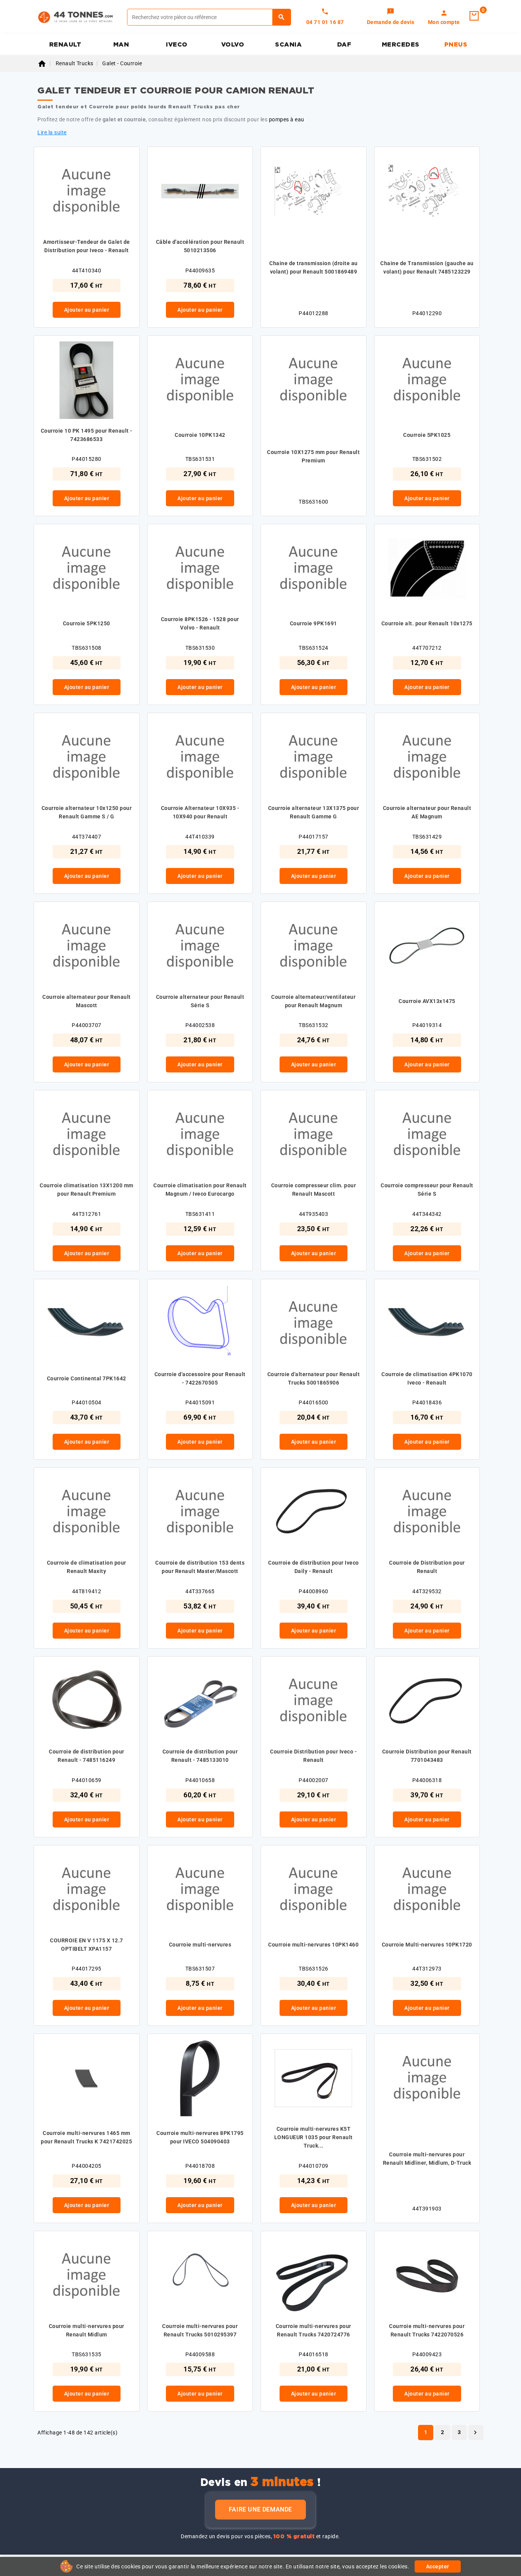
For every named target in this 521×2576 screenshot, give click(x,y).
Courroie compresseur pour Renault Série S (427, 1190)
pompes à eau (287, 119)
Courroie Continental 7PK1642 (87, 1378)
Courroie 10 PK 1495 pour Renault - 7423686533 (87, 435)
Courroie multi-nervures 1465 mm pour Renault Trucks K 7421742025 (86, 2137)
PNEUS (456, 45)
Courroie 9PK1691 (314, 623)
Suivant (475, 2433)
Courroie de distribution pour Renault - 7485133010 (200, 1756)
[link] (391, 17)
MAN (121, 45)
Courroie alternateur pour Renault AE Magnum (427, 812)
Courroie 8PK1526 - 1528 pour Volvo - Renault (200, 623)
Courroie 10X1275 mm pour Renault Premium (313, 456)
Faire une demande (260, 2509)
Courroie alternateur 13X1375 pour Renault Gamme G (314, 812)
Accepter (438, 2566)
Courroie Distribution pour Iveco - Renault (313, 1756)
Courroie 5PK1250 (87, 623)
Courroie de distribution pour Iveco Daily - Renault (314, 1567)
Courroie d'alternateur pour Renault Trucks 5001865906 (314, 1378)
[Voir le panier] (474, 16)
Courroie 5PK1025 (427, 435)
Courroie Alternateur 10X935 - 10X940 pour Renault (200, 812)
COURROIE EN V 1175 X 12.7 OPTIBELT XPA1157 (87, 1945)
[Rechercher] (282, 17)
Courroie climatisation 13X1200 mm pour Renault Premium (87, 1190)
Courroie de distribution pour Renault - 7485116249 (87, 1756)
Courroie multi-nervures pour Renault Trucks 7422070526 (427, 2330)
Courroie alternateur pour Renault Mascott (87, 1001)
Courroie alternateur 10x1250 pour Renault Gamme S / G (87, 812)
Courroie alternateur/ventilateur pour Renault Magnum (313, 1001)
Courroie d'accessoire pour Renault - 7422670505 (200, 1378)
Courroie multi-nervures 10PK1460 (313, 1945)
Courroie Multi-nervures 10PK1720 (427, 1945)
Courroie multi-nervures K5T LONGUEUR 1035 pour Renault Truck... (314, 2137)
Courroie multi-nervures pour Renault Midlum (87, 2330)
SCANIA (288, 45)
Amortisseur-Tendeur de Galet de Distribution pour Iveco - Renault (87, 246)
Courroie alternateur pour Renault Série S (200, 1001)
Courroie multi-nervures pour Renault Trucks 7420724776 (314, 2330)
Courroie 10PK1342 (200, 435)
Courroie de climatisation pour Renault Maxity (87, 1567)
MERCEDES (401, 45)
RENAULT (65, 45)
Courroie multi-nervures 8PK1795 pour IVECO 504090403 (200, 2137)
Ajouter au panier (87, 310)
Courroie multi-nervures (200, 1945)
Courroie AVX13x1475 (427, 1001)
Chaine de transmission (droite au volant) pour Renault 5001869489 (314, 267)
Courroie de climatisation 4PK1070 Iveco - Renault (427, 1378)
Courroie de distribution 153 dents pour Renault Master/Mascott (200, 1567)
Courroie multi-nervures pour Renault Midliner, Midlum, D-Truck (427, 2159)
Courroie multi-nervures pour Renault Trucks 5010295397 (200, 2330)
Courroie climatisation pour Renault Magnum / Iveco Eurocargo (200, 1190)
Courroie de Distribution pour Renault (427, 1567)
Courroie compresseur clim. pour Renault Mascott (314, 1190)
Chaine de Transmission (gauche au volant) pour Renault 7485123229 (427, 267)
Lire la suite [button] (52, 132)
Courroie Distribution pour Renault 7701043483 (427, 1756)
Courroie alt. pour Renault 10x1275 (427, 623)
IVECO (177, 45)
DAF (344, 45)
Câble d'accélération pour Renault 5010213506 (200, 246)
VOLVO (233, 45)
